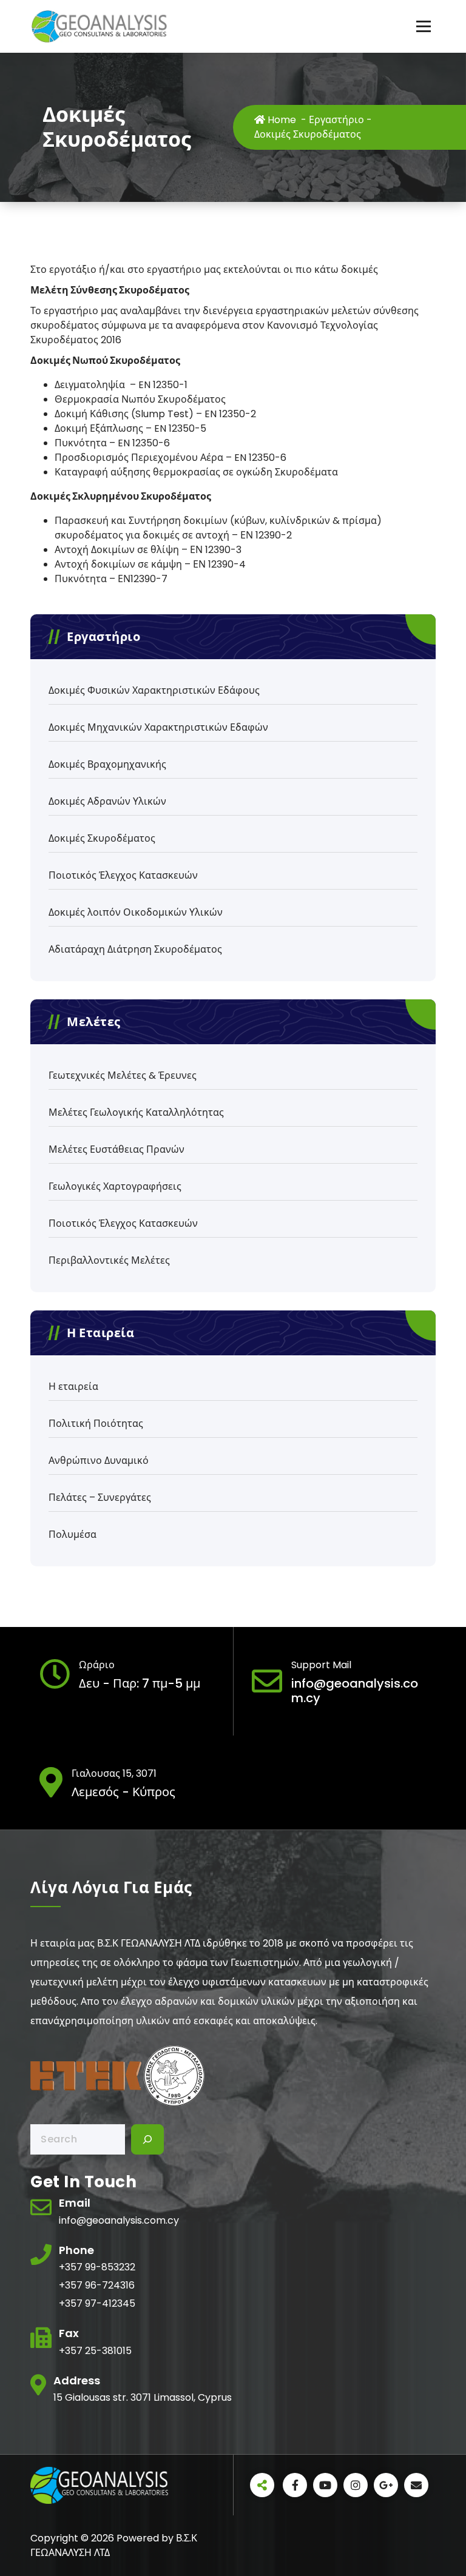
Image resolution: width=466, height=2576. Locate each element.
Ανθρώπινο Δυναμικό (99, 1461)
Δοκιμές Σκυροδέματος (102, 838)
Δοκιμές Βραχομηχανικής (107, 764)
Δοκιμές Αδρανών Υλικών (107, 801)
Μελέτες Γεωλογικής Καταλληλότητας (136, 1112)
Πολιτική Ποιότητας (96, 1424)
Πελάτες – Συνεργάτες (100, 1498)
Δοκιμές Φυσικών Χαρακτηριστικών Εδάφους (154, 690)
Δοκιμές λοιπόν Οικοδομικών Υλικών (136, 912)
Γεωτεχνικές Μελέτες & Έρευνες (123, 1075)
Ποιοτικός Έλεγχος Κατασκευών (123, 875)
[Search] (147, 2139)
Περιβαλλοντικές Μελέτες (109, 1260)
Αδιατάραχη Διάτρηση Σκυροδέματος (135, 949)
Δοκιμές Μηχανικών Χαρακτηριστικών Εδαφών (158, 727)
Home (281, 120)
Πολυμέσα (73, 1535)
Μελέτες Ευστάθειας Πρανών (116, 1149)
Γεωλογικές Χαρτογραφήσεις (115, 1186)
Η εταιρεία (73, 1387)
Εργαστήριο (336, 120)
